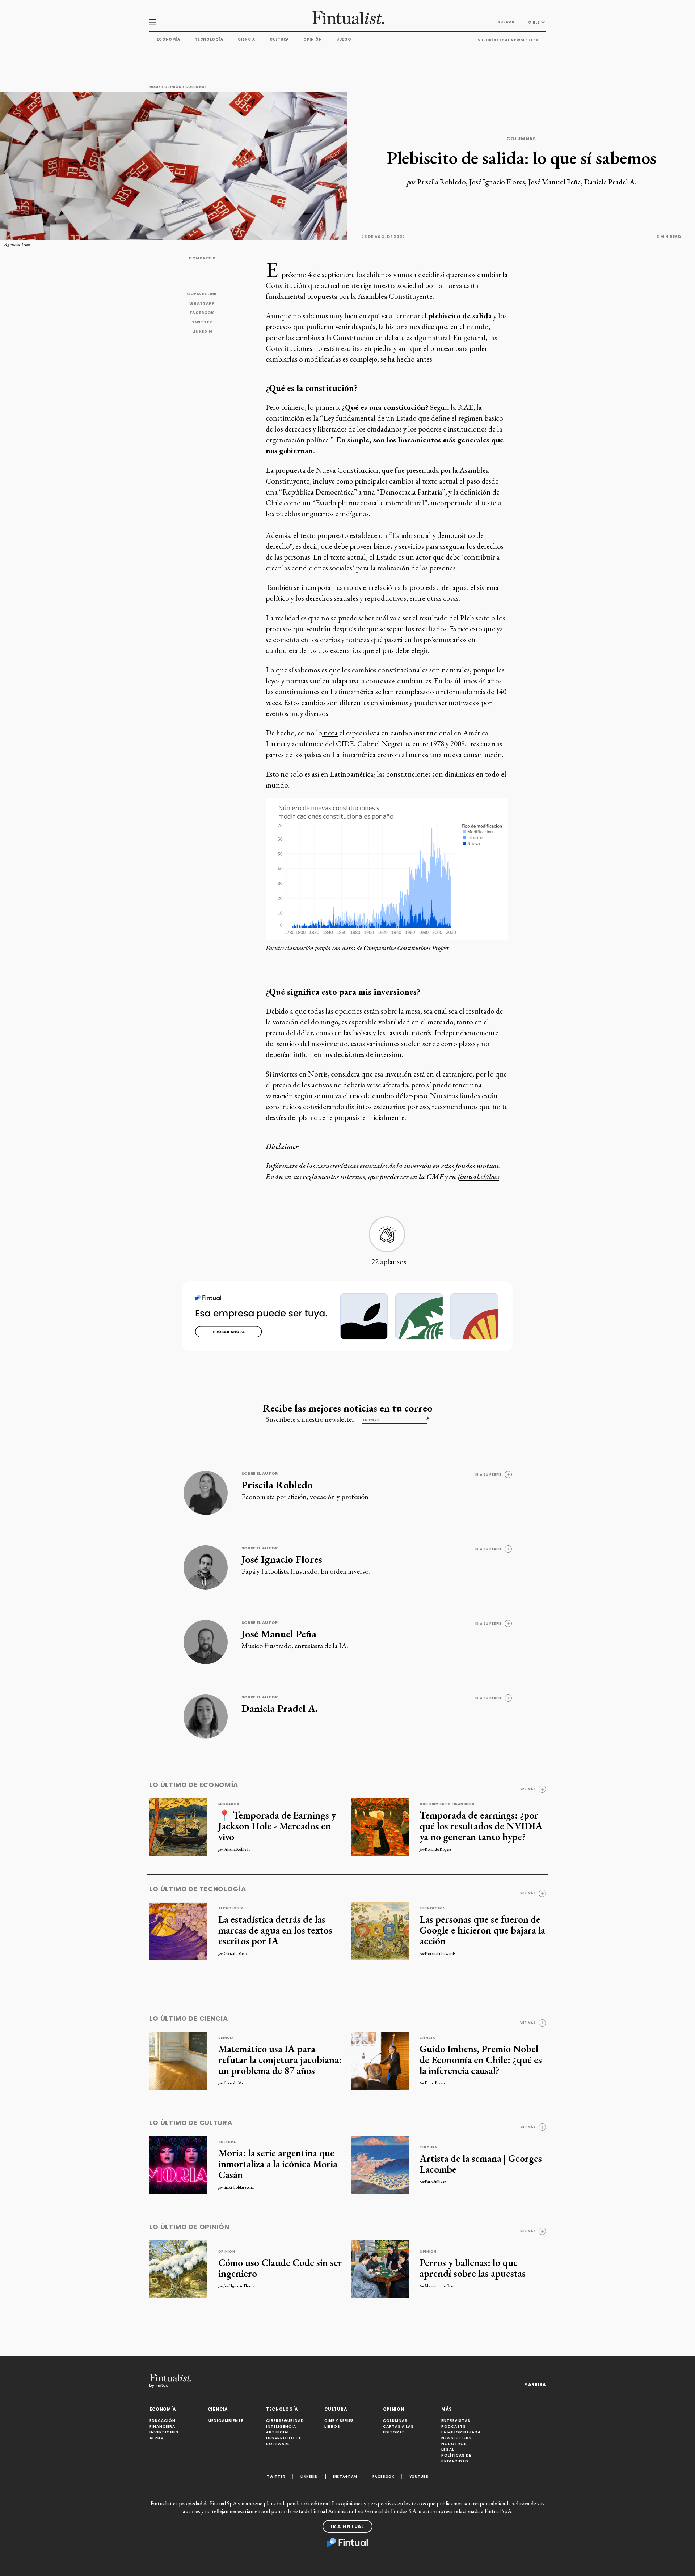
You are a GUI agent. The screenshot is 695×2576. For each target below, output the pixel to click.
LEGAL (448, 2450)
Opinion (227, 2252)
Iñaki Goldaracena (239, 2187)
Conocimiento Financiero (447, 1804)
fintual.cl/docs (478, 1177)
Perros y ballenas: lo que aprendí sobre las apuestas (473, 2268)
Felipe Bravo (435, 2083)
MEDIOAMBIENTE (226, 2421)
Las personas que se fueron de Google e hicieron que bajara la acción (482, 1930)
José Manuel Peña (555, 182)
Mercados (229, 1804)
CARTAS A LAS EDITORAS (398, 2429)
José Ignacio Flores (497, 182)
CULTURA (336, 2409)
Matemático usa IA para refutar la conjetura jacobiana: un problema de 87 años (280, 2059)
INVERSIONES (164, 2432)
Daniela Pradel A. (610, 182)
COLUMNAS (395, 2421)
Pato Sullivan (436, 2182)
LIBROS (332, 2426)
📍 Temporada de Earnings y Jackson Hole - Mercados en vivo (277, 1826)
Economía (169, 39)
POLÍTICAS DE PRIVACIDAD (456, 2458)
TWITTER (202, 322)
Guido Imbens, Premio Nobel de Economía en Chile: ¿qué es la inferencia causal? (481, 2059)
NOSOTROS (454, 2444)
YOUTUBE (419, 2476)
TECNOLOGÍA (282, 2409)
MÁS (447, 2409)
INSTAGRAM (345, 2476)
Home (155, 87)
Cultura (279, 39)
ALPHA (156, 2438)
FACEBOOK (202, 313)
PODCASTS (454, 2426)
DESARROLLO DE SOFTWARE (284, 2441)
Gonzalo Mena (236, 1953)
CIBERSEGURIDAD (285, 2421)
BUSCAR (506, 22)
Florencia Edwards (440, 1953)
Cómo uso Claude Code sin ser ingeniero (280, 2268)
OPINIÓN (394, 2409)
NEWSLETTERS (456, 2438)
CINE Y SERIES (339, 2421)
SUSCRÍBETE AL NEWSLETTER (508, 40)
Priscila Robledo (442, 182)
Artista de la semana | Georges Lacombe (481, 2164)
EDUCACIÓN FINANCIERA (163, 2424)
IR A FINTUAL (347, 2526)
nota (330, 733)
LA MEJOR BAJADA (461, 2432)
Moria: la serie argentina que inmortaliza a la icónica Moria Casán (278, 2164)
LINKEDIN (202, 332)
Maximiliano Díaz (439, 2286)
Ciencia (247, 39)
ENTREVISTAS (456, 2421)
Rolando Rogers (438, 1849)
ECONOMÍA (163, 2409)
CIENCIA (218, 2409)
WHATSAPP (202, 303)
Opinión (313, 39)
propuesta (322, 296)
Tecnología (209, 39)
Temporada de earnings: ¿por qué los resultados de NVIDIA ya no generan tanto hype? (481, 1826)
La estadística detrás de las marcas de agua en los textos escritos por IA (275, 1930)
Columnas (196, 87)
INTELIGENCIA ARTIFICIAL (281, 2429)
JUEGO (344, 39)
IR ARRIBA (534, 2385)
